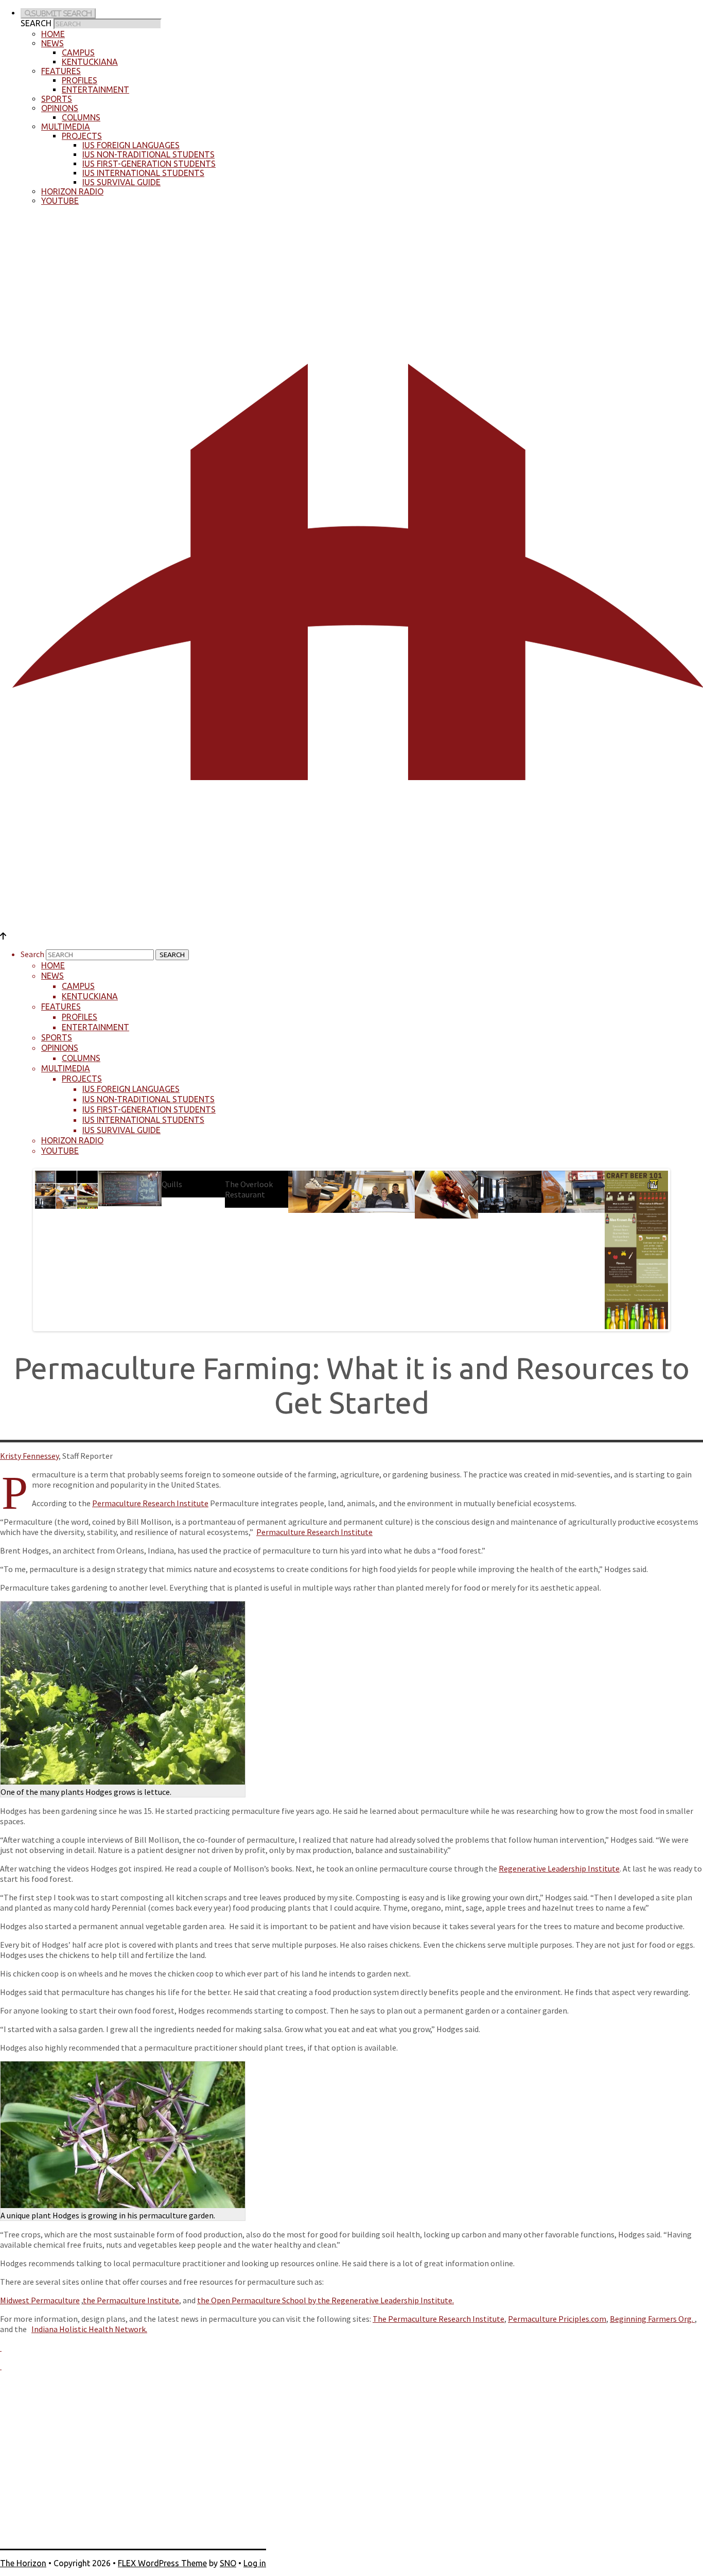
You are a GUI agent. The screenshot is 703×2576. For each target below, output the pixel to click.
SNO (228, 2563)
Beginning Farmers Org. (652, 2319)
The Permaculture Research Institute (438, 2319)
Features (61, 71)
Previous (24, 1247)
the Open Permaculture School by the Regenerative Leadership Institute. (326, 2300)
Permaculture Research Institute (150, 1503)
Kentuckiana (90, 62)
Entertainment (95, 90)
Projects (82, 136)
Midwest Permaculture (40, 2300)
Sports (57, 99)
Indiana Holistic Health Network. (89, 2329)
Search (36, 23)
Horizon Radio (72, 191)
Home (53, 34)
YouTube (60, 201)
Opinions (60, 108)
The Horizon (23, 2563)
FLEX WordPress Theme (162, 2563)
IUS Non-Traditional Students (148, 154)
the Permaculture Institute (131, 2300)
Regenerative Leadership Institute (559, 1868)
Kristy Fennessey (29, 1456)
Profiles (80, 80)
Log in (255, 2563)
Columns (81, 117)
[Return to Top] (3, 936)
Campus (78, 52)
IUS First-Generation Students (149, 164)
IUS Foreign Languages (131, 145)
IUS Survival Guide (121, 182)
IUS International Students (143, 173)
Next (679, 1247)
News (52, 43)
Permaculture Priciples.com (557, 2319)
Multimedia (66, 127)
